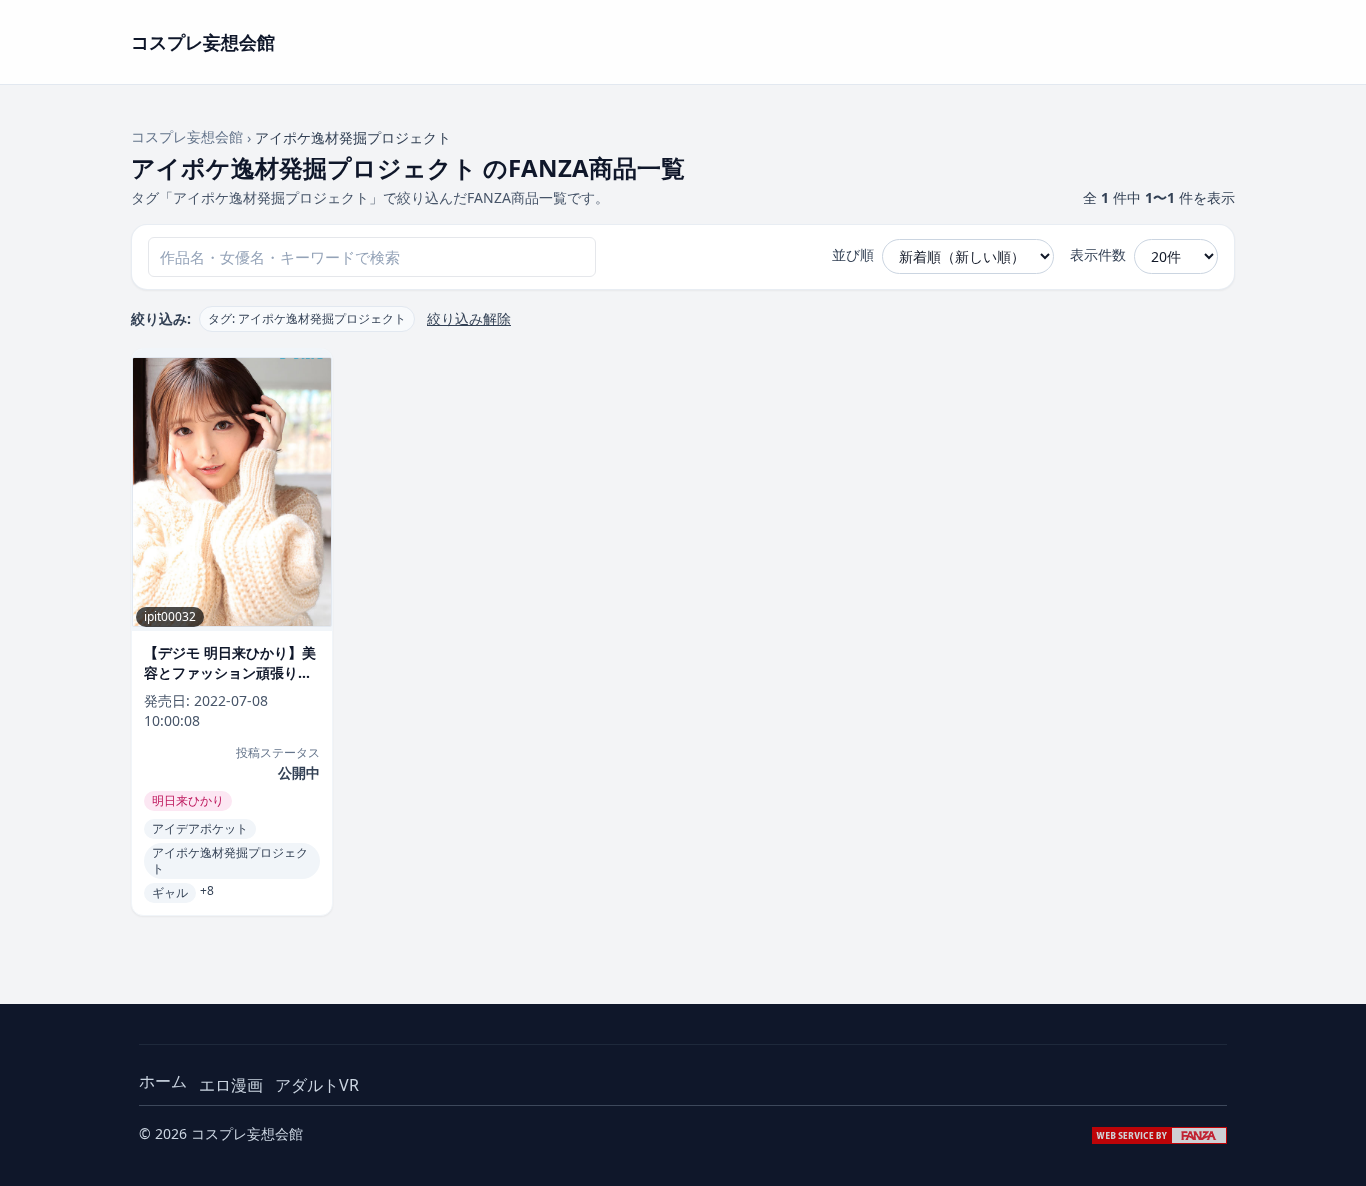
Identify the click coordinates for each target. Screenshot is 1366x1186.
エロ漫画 (231, 1085)
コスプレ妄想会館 (187, 136)
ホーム (163, 1081)
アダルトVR (317, 1085)
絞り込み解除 (469, 318)
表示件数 (1098, 254)
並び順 (853, 254)
